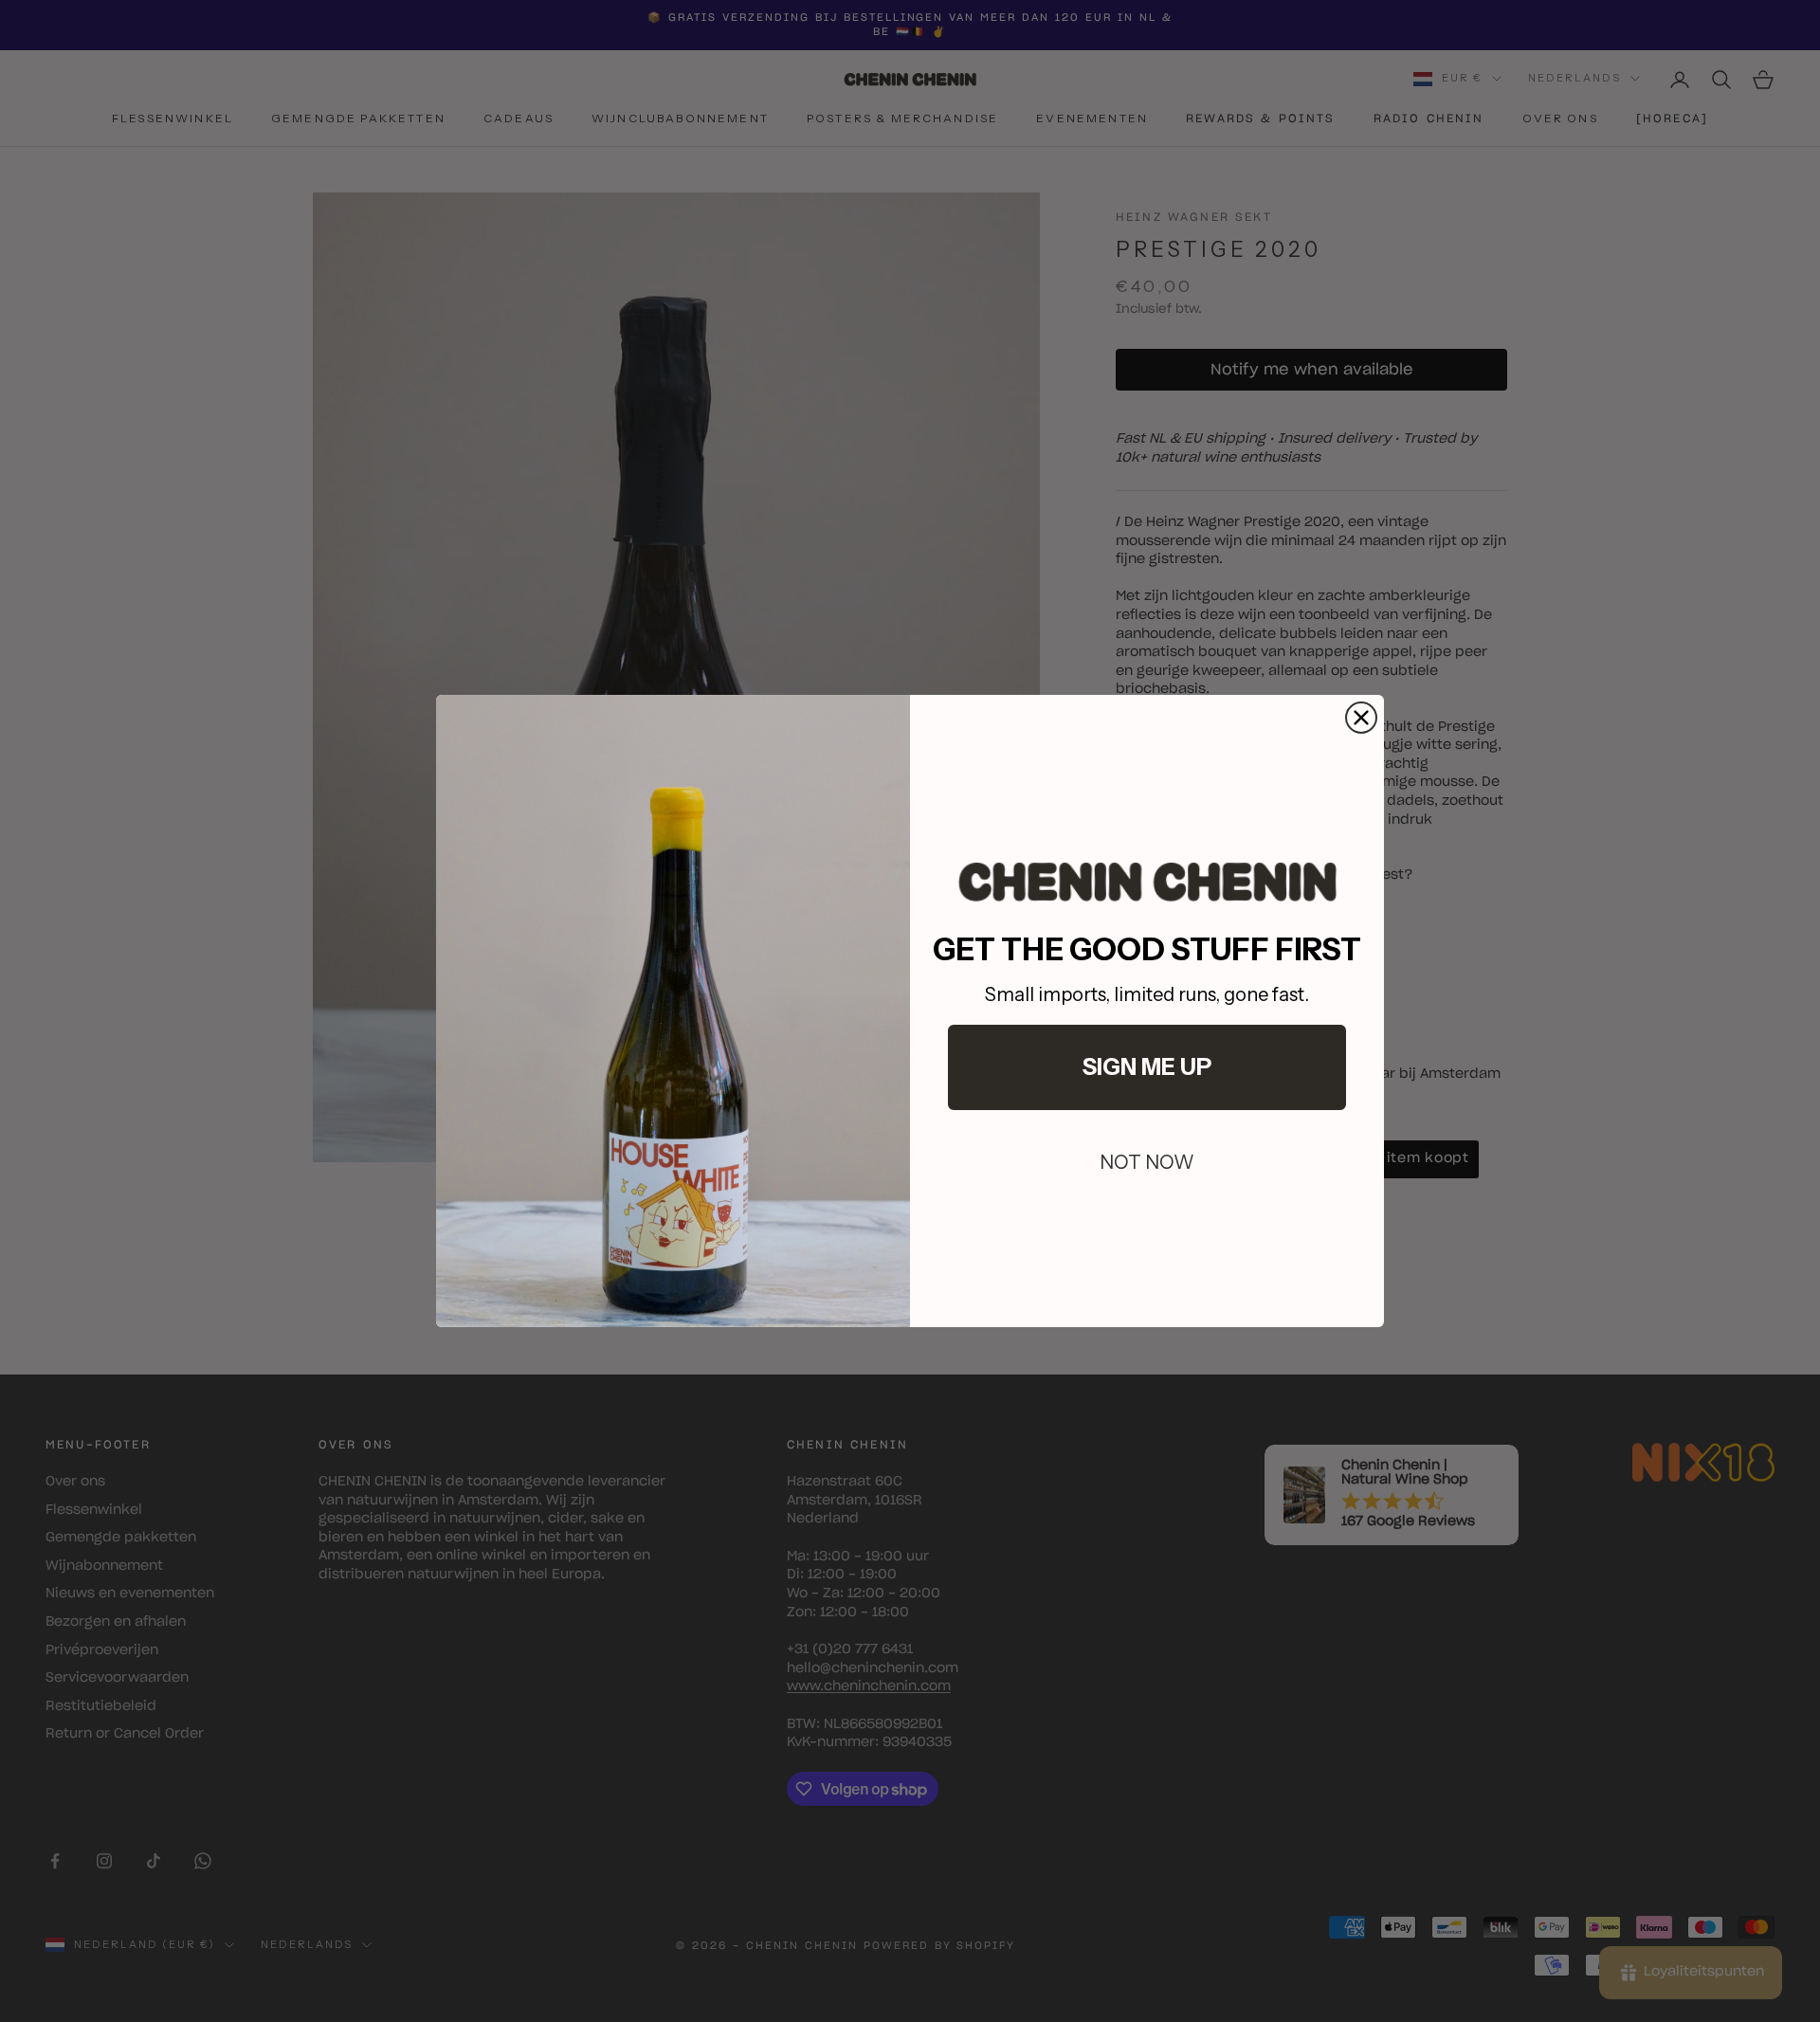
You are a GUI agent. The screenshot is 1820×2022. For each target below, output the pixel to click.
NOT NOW (1147, 1162)
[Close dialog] (1361, 718)
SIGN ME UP (1147, 1067)
